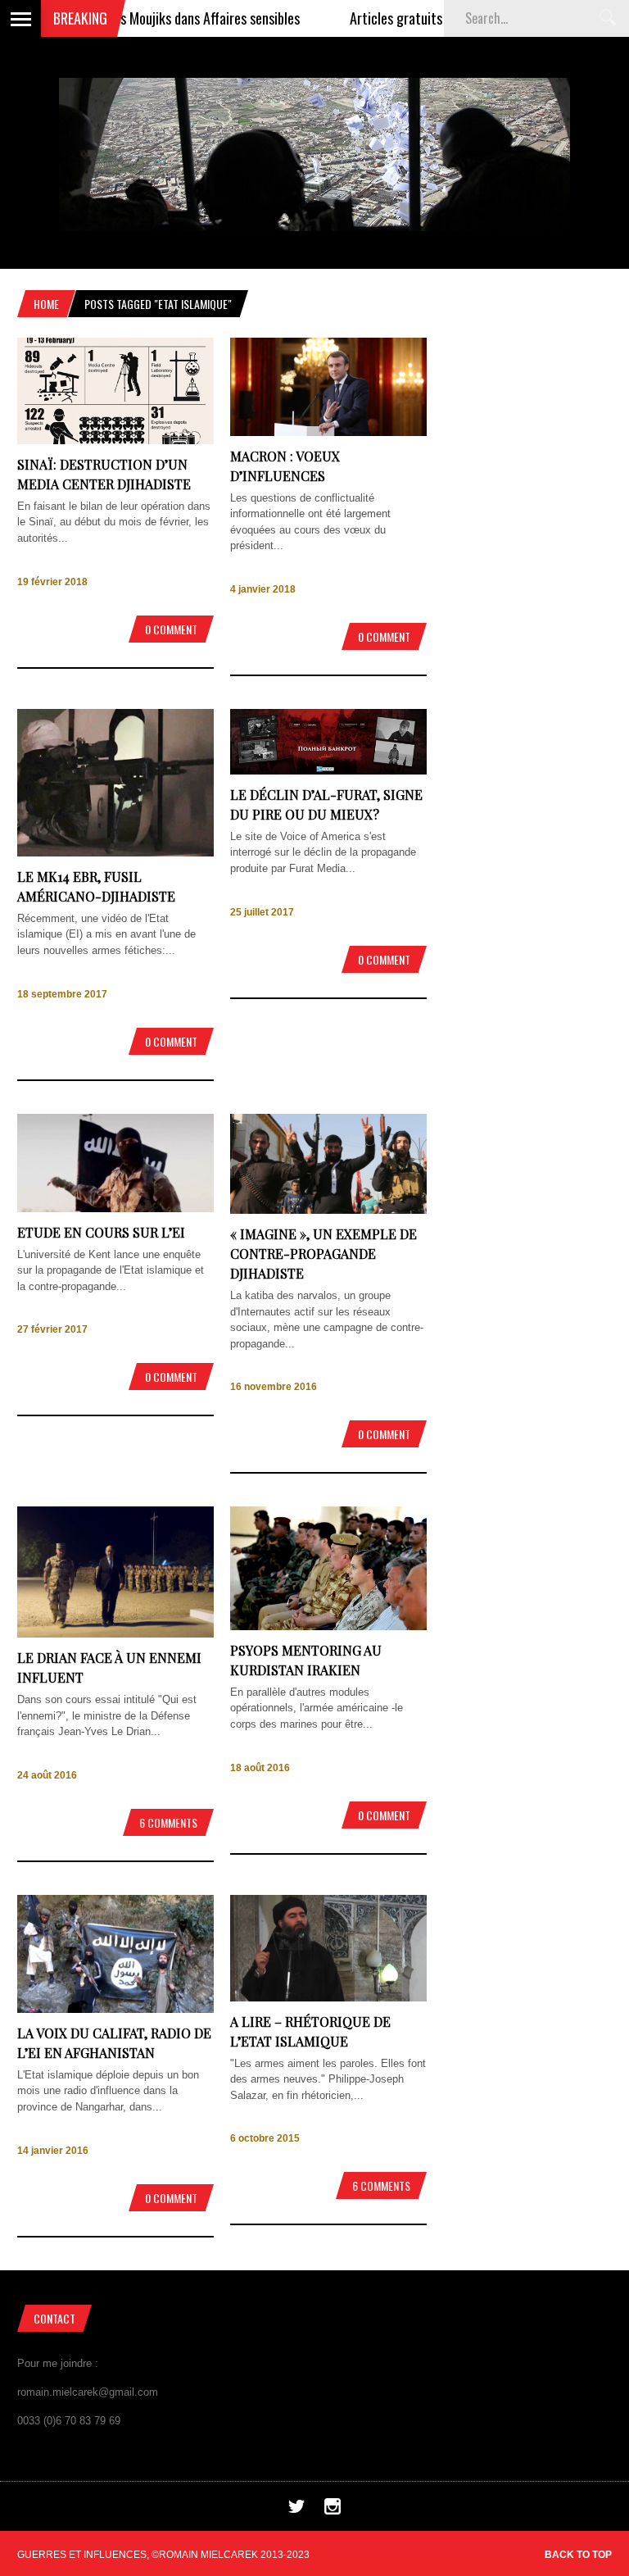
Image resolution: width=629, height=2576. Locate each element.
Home (46, 304)
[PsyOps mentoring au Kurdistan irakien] (328, 1626)
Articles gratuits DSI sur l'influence (404, 18)
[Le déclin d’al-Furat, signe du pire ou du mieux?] (328, 771)
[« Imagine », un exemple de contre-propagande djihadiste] (328, 1210)
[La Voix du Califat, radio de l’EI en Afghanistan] (115, 2009)
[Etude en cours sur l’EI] (115, 1208)
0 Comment (171, 629)
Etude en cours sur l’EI (101, 1232)
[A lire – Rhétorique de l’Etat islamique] (328, 1998)
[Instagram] (333, 2511)
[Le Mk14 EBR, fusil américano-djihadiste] (115, 853)
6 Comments (168, 1822)
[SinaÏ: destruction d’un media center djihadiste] (115, 441)
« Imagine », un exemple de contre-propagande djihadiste (324, 1254)
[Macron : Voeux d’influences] (328, 432)
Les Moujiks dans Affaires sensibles (161, 18)
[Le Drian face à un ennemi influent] (115, 1634)
